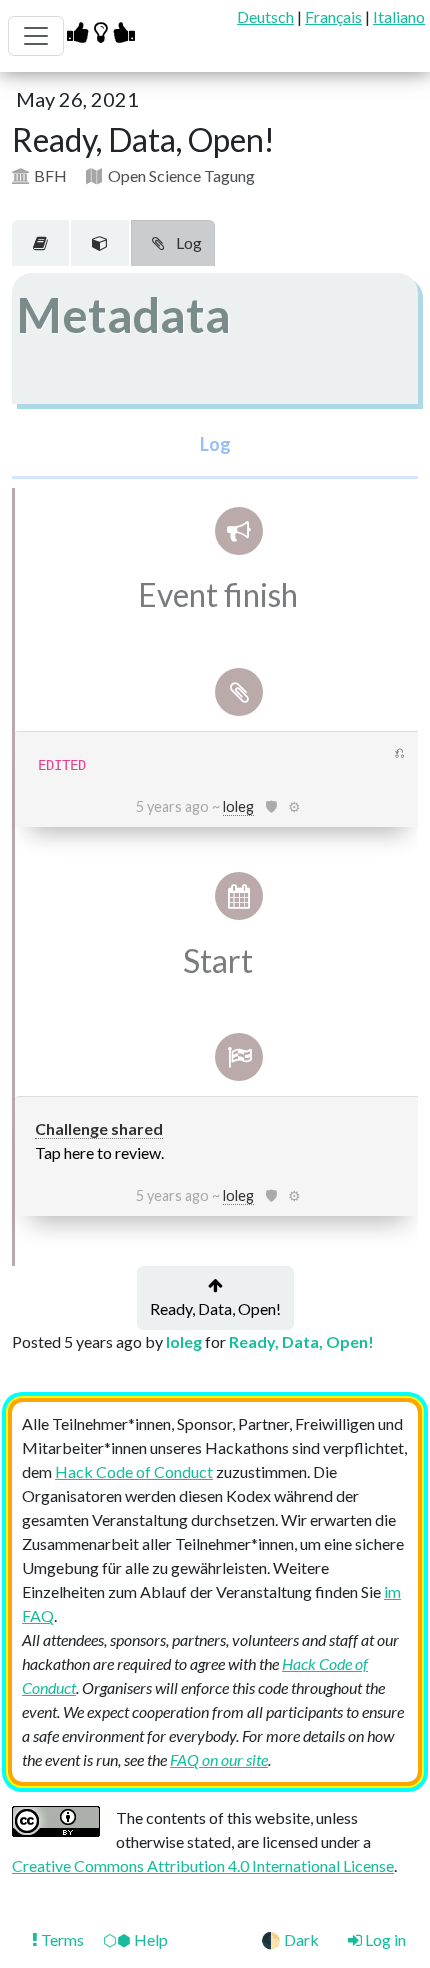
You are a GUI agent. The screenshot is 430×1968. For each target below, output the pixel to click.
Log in (384, 1939)
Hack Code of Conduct (134, 1471)
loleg (238, 806)
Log (187, 242)
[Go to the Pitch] (40, 243)
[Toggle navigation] (36, 36)
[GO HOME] (103, 31)
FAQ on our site (219, 1759)
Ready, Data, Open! (215, 1308)
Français (333, 16)
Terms (62, 1939)
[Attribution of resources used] (100, 243)
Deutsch (265, 16)
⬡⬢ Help (135, 1939)
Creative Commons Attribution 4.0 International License (203, 1865)
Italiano (399, 16)
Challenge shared (99, 1128)
